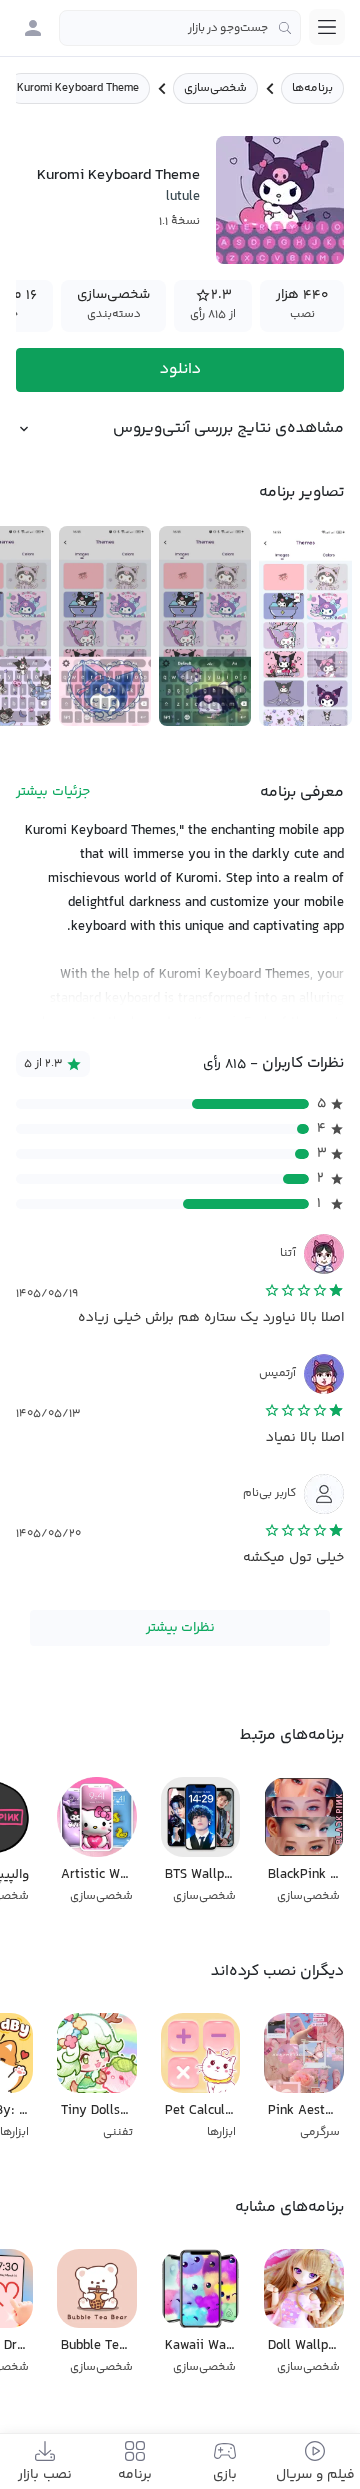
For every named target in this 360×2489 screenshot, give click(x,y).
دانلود (180, 369)
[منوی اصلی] (327, 27)
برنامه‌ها (312, 88)
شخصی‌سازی (215, 88)
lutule (183, 197)
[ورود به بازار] (33, 28)
